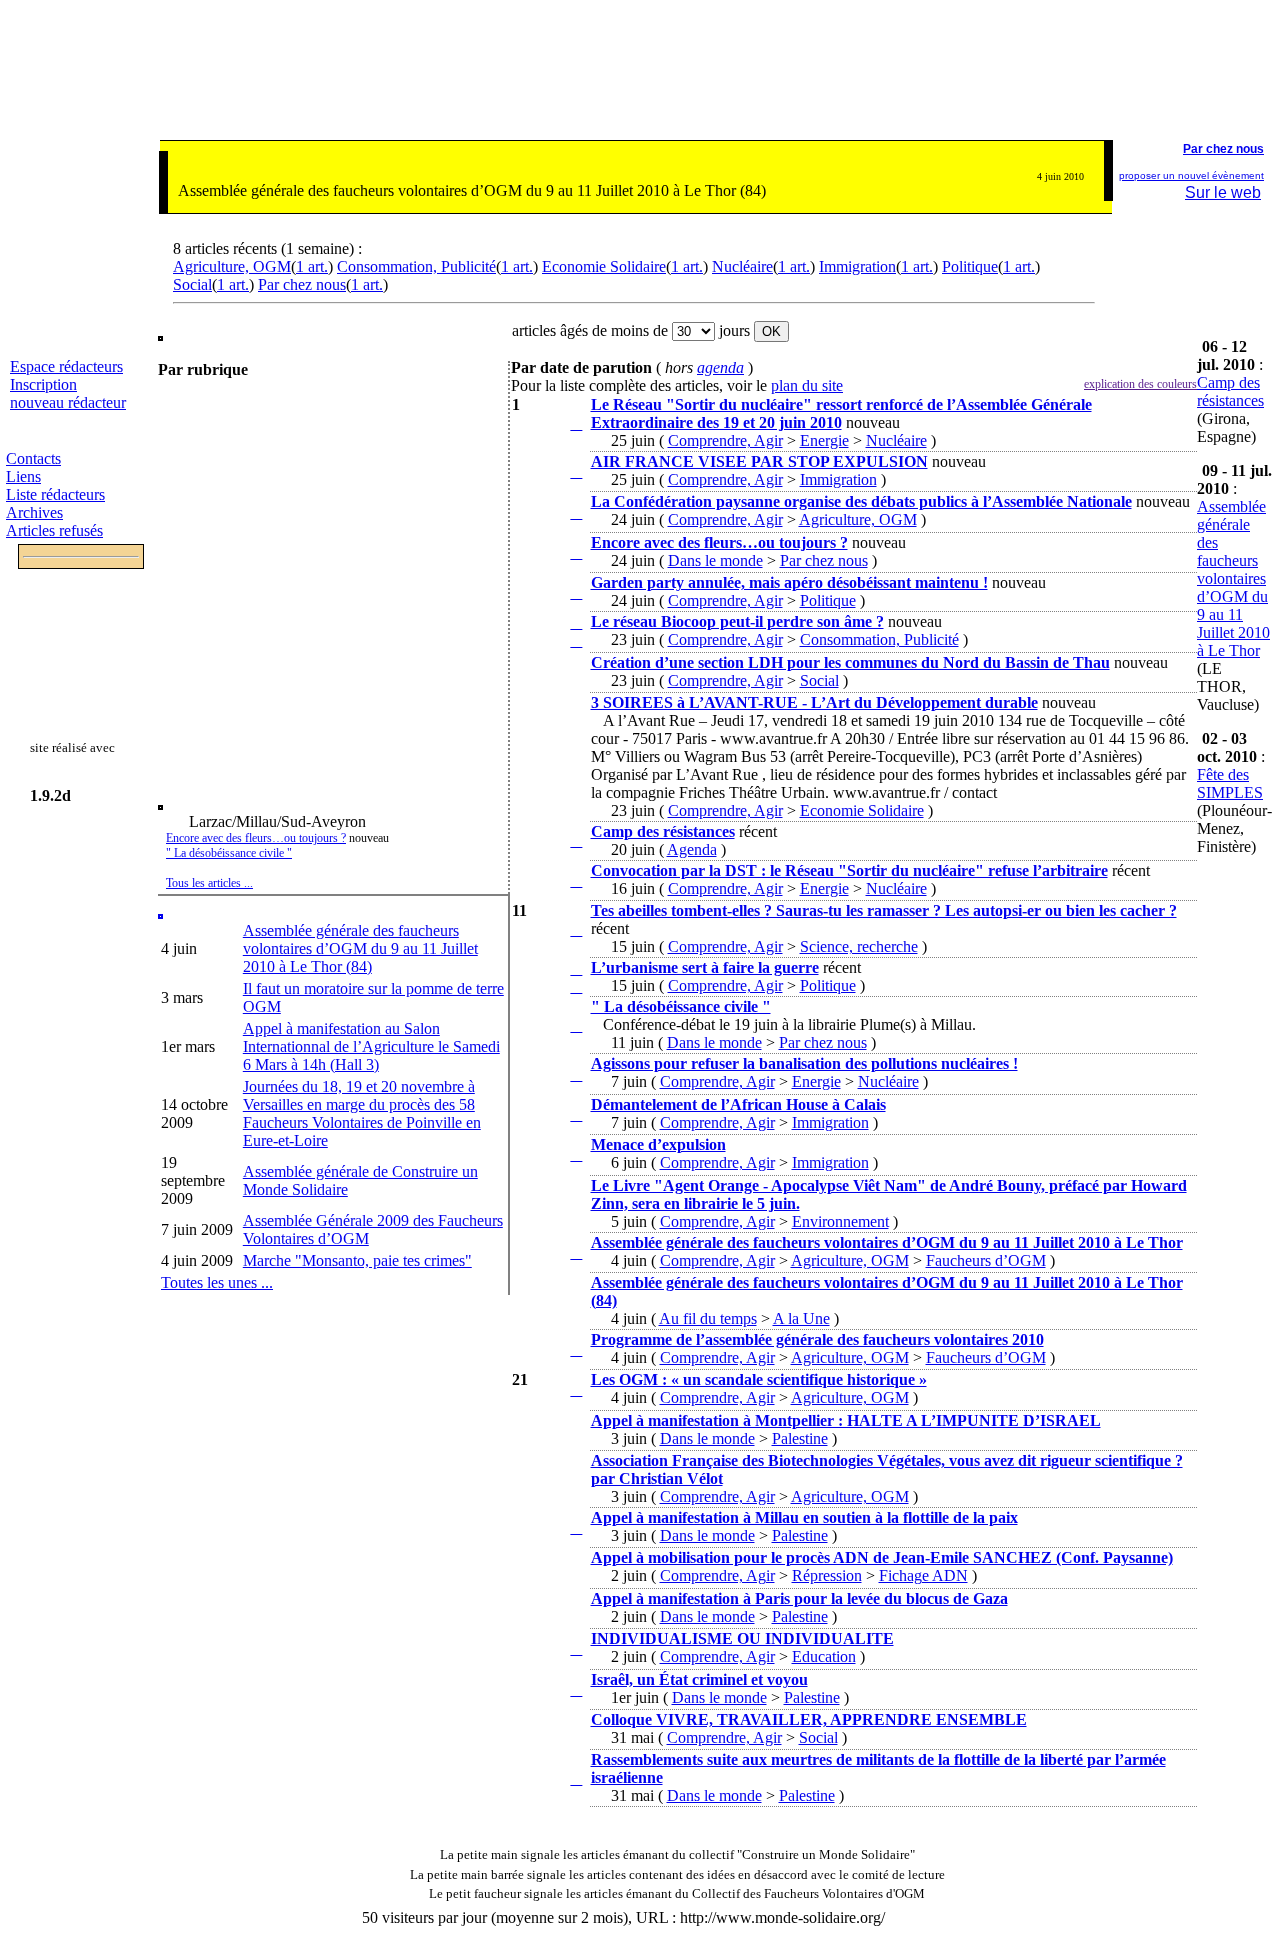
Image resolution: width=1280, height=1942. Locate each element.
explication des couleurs (1140, 384)
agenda (720, 367)
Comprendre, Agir (725, 440)
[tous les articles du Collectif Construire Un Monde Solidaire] (429, 1854)
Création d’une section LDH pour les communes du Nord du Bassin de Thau (850, 662)
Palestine (800, 1438)
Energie (824, 440)
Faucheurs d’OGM (986, 1260)
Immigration (857, 266)
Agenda (692, 849)
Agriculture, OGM (232, 266)
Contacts (33, 458)
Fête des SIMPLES (1230, 783)
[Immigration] (549, 485)
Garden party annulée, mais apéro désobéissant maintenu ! (789, 582)
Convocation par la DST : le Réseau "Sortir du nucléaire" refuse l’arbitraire (849, 870)
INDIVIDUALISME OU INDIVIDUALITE (742, 1638)
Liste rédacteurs (55, 494)
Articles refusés (54, 530)
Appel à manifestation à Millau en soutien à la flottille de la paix (804, 1517)
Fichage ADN (923, 1575)
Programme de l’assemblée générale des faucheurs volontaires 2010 (817, 1339)
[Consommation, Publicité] (549, 646)
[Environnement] (549, 1217)
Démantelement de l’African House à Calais (738, 1104)
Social (192, 284)
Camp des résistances (663, 831)
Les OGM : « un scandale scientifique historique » (759, 1379)
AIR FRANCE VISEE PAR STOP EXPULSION (759, 461)
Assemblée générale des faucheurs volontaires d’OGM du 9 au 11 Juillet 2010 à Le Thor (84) (360, 948)
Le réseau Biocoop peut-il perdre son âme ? (737, 621)
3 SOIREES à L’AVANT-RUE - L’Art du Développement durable (814, 702)
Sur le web (1223, 192)
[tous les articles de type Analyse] (576, 622)
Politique (970, 266)
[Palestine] (549, 1444)
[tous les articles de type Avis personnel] (576, 640)
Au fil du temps (708, 1318)
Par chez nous (302, 284)
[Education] (549, 1663)
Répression (827, 1575)
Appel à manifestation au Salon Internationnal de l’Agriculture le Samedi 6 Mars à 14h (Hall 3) (371, 1046)
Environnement (840, 1221)
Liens (23, 476)
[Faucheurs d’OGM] (549, 1266)
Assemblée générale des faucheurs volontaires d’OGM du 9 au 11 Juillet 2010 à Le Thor (887, 1242)
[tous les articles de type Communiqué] (576, 423)
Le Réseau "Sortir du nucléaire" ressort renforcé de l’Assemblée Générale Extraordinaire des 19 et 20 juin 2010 (841, 413)
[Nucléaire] (549, 437)
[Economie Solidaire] (549, 771)
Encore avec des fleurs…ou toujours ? (256, 838)
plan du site (807, 385)
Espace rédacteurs (66, 366)
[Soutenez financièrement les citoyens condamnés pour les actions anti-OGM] (1235, 84)
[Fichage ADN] (549, 1582)
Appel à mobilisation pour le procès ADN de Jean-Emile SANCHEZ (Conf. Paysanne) (882, 1557)
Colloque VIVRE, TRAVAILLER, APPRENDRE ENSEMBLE (809, 1719)
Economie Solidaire (604, 266)
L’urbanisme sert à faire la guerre (705, 967)
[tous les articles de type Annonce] (576, 840)
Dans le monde (715, 560)
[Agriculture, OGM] (549, 526)
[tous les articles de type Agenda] (576, 1025)
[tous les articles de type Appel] (576, 1074)
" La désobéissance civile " (229, 853)
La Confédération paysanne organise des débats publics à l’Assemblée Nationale (861, 501)
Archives (34, 512)
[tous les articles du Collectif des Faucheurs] (418, 1893)
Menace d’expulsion (658, 1144)
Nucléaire (742, 266)
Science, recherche (859, 946)
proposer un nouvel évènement (1191, 175)
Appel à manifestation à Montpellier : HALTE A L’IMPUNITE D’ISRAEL (846, 1420)
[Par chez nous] (549, 566)
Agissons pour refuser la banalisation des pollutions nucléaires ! (804, 1063)
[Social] (549, 686)
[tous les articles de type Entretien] (576, 1389)
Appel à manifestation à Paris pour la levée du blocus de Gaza (799, 1598)
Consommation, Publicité (416, 266)
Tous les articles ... (209, 883)
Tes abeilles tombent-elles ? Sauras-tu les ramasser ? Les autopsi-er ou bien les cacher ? (884, 910)
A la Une (801, 1318)
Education (824, 1656)
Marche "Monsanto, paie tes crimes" (357, 1260)
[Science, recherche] (549, 943)
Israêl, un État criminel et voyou (699, 1679)
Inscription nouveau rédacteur (68, 393)
